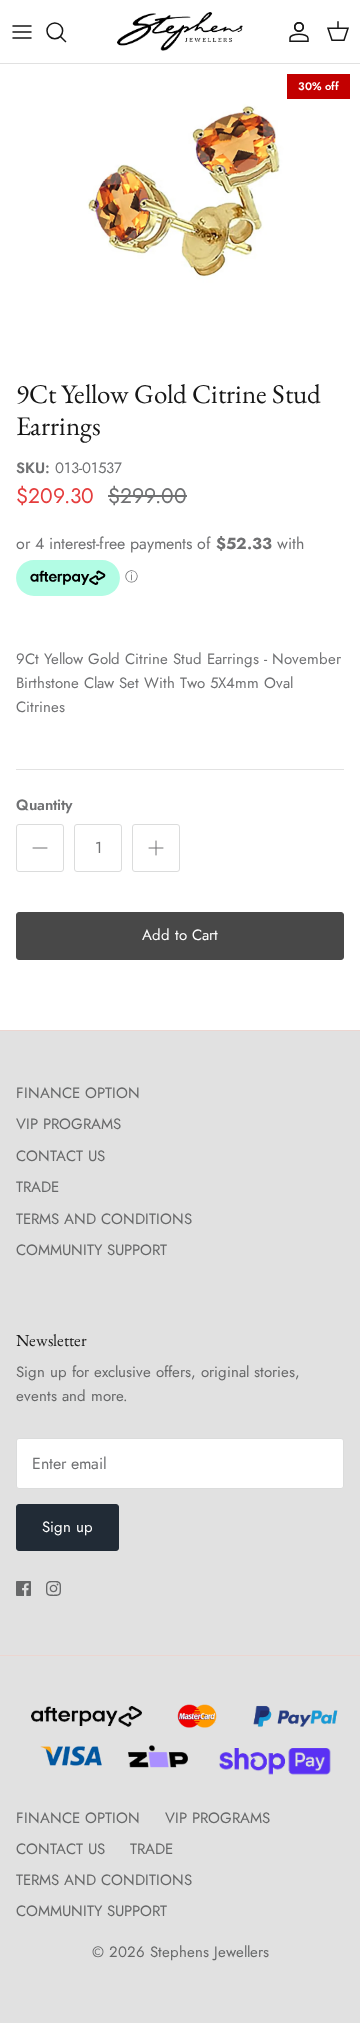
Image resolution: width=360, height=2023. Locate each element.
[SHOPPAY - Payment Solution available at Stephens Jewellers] (266, 1765)
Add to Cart (180, 935)
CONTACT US (60, 1156)
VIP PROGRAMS (68, 1124)
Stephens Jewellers (209, 1952)
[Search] (66, 32)
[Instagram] (53, 1588)
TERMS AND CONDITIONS (104, 1219)
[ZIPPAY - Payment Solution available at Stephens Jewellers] (155, 1765)
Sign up (67, 1527)
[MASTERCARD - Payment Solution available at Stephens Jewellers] (194, 1725)
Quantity (44, 805)
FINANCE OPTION (78, 1093)
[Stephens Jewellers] (180, 31)
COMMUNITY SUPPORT (91, 1250)
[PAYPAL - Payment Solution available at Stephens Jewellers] (290, 1725)
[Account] (294, 32)
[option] (180, 216)
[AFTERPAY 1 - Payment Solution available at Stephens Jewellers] (84, 1725)
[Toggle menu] (22, 32)
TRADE (37, 1187)
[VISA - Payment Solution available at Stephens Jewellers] (68, 1765)
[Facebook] (23, 1588)
